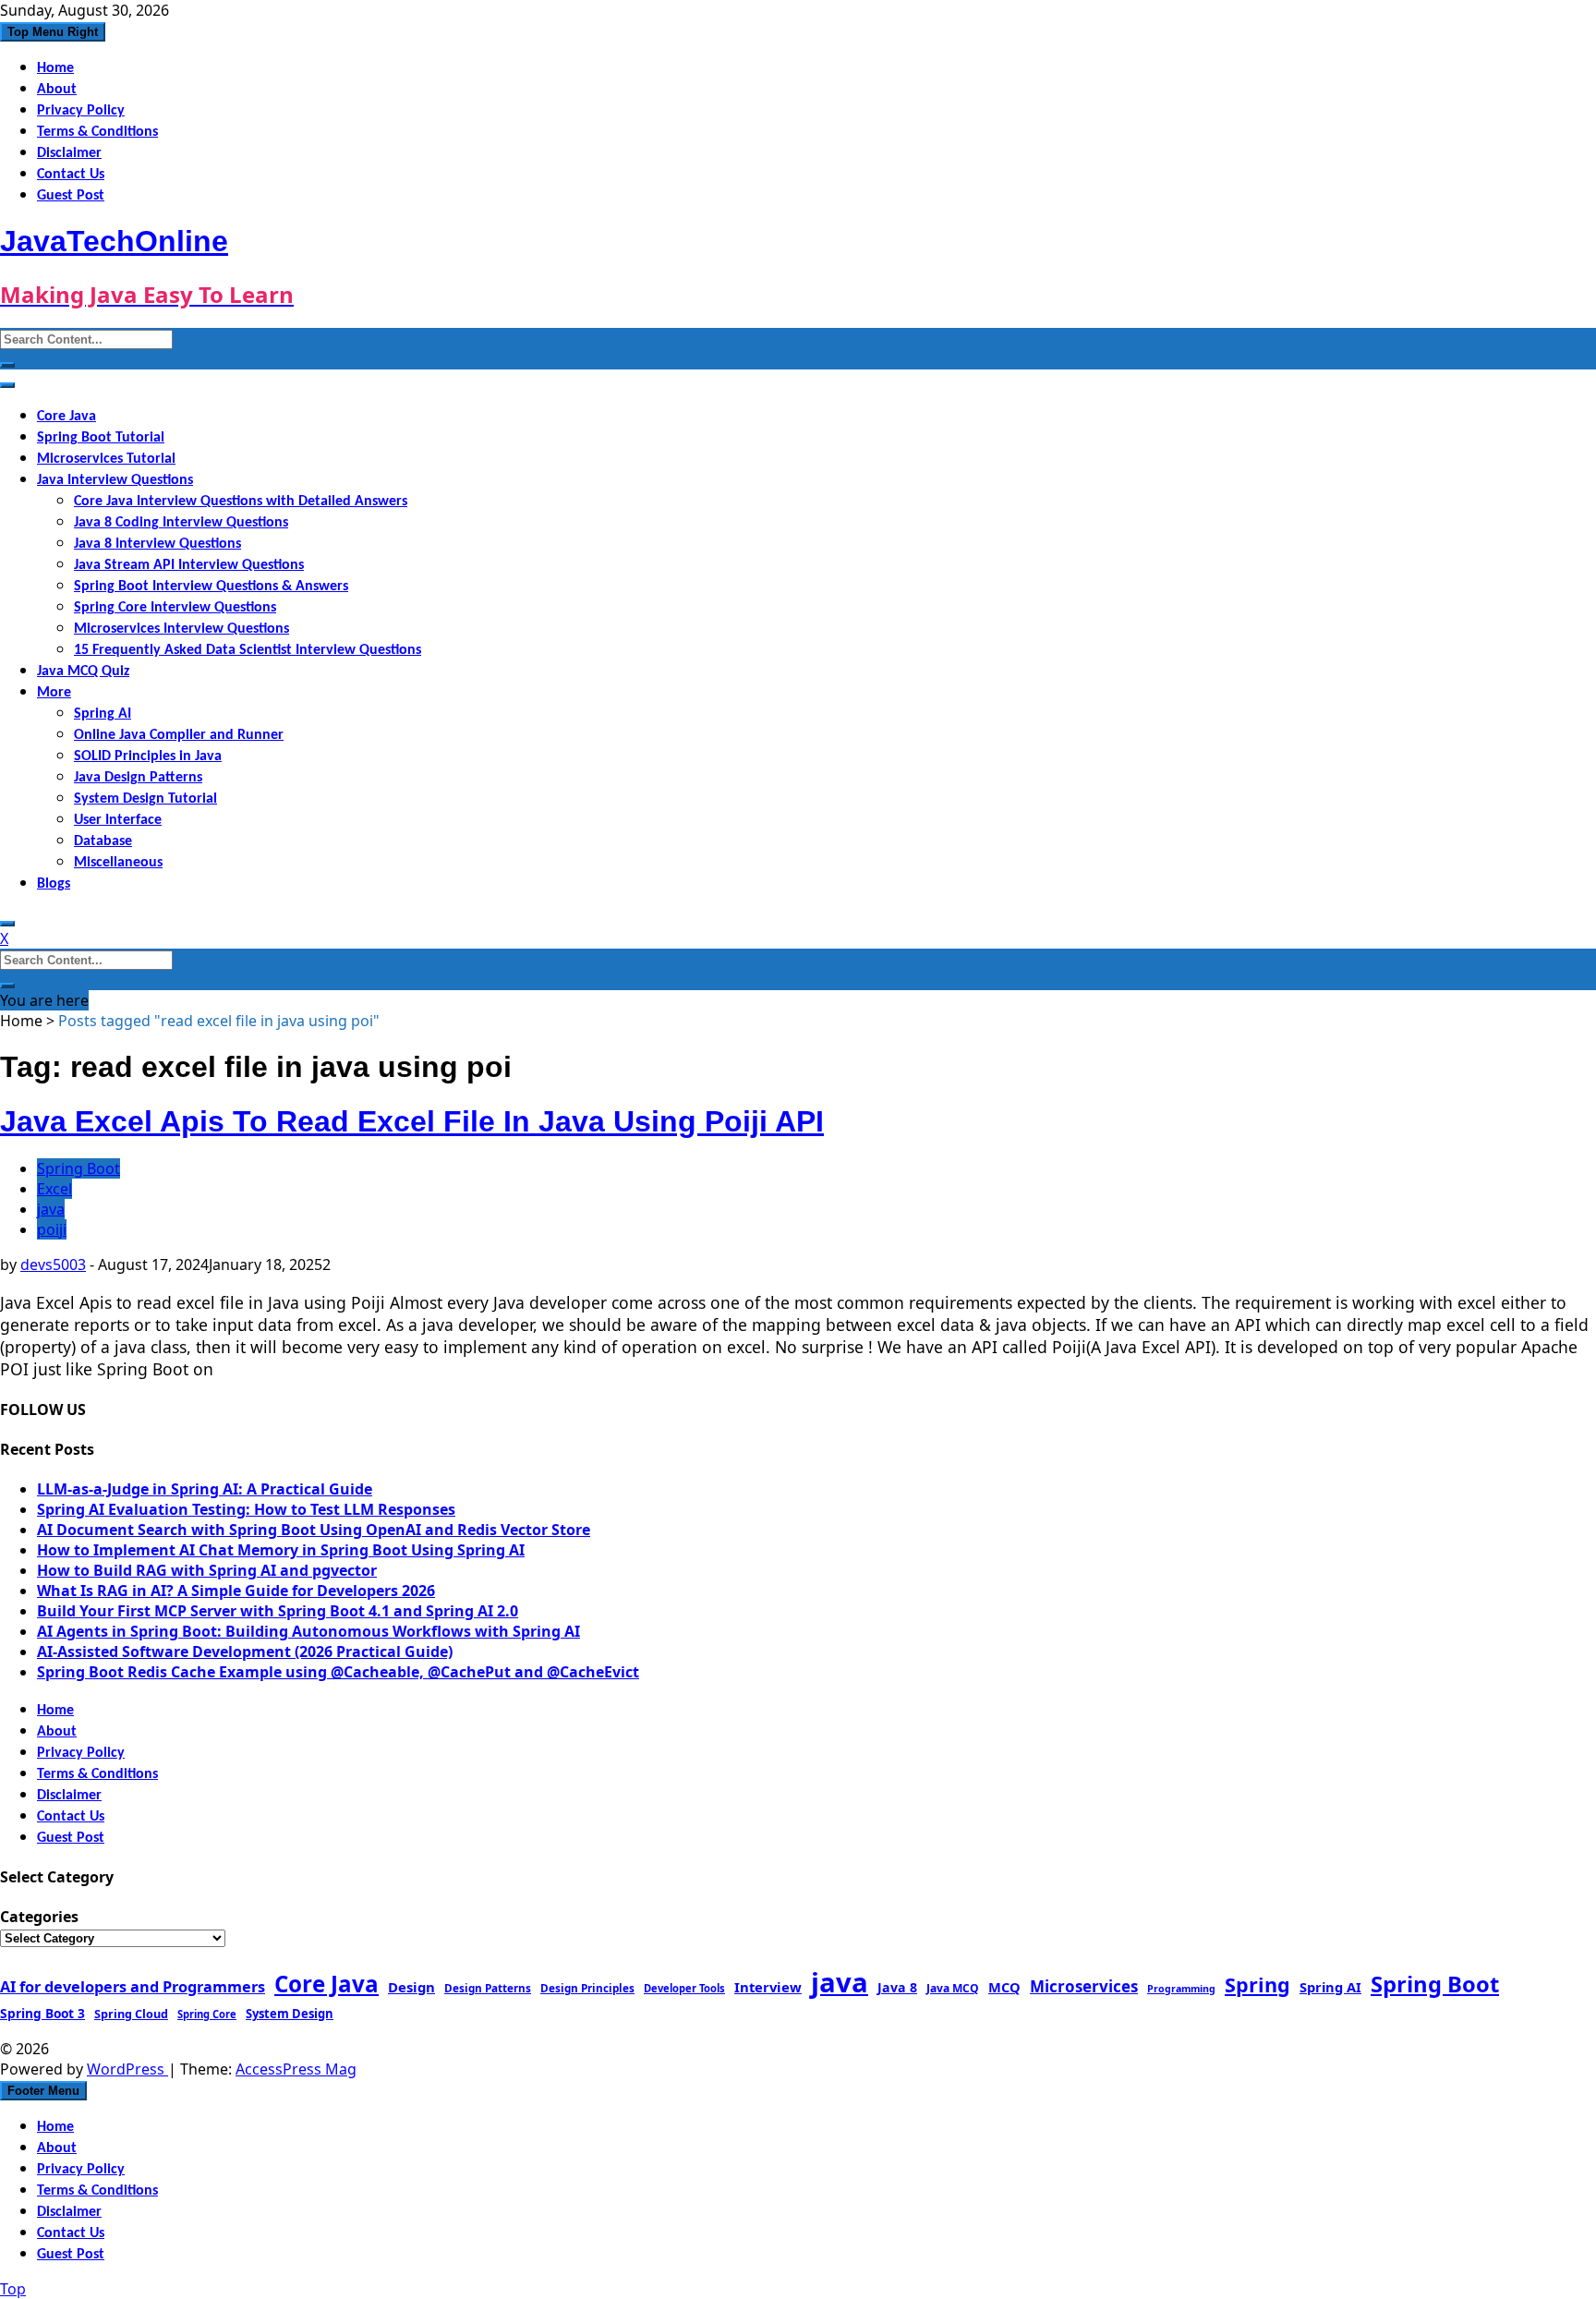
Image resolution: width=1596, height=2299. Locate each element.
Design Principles (587, 1988)
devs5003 (53, 1264)
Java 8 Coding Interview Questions (181, 523)
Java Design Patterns (138, 778)
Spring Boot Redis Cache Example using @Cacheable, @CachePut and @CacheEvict (338, 1672)
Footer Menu (43, 2091)
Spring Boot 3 (42, 2013)
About (57, 90)
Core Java (66, 417)
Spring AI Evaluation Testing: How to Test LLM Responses (246, 1509)
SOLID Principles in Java (148, 756)
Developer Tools (684, 1988)
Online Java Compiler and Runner (179, 735)
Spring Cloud (131, 2014)
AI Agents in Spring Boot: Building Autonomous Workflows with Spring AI (308, 1631)
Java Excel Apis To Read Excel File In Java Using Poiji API (412, 1121)
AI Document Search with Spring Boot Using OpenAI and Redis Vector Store (314, 1530)
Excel (54, 1189)
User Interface (118, 820)
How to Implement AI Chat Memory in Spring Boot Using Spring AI (281, 1550)
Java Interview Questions (115, 480)
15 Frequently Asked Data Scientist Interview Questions (248, 650)
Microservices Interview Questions (181, 629)
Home (55, 68)
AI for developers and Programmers (133, 1987)
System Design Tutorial (145, 799)
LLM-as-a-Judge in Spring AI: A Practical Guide (205, 1489)
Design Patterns (488, 1988)
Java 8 (897, 1987)
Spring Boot (79, 1168)
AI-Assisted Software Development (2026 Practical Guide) (245, 1652)
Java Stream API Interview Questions (189, 565)
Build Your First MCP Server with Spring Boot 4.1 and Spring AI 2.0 (278, 1611)
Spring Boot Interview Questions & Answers (211, 587)
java (51, 1209)
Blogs (54, 884)
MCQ (1004, 1987)
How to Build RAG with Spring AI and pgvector (207, 1570)
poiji (52, 1229)
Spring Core (207, 2014)
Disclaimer (69, 153)
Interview (768, 1987)
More (54, 693)
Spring (1257, 1984)
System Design (290, 2014)
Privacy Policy (81, 111)
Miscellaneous (118, 863)
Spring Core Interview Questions (175, 608)
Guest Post (71, 196)
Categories (39, 1917)
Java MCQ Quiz (83, 672)
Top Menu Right (53, 32)
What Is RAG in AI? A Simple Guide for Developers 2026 (236, 1591)
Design (411, 1987)
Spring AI (103, 714)
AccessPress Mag (296, 2069)
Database (103, 841)
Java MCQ (953, 1988)
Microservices (1084, 1986)
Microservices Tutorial (106, 459)
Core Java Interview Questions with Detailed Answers (241, 502)
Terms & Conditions (97, 132)
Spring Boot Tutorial (101, 438)
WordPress (127, 2069)
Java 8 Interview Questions (157, 544)
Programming (1181, 1989)
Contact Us (71, 175)
